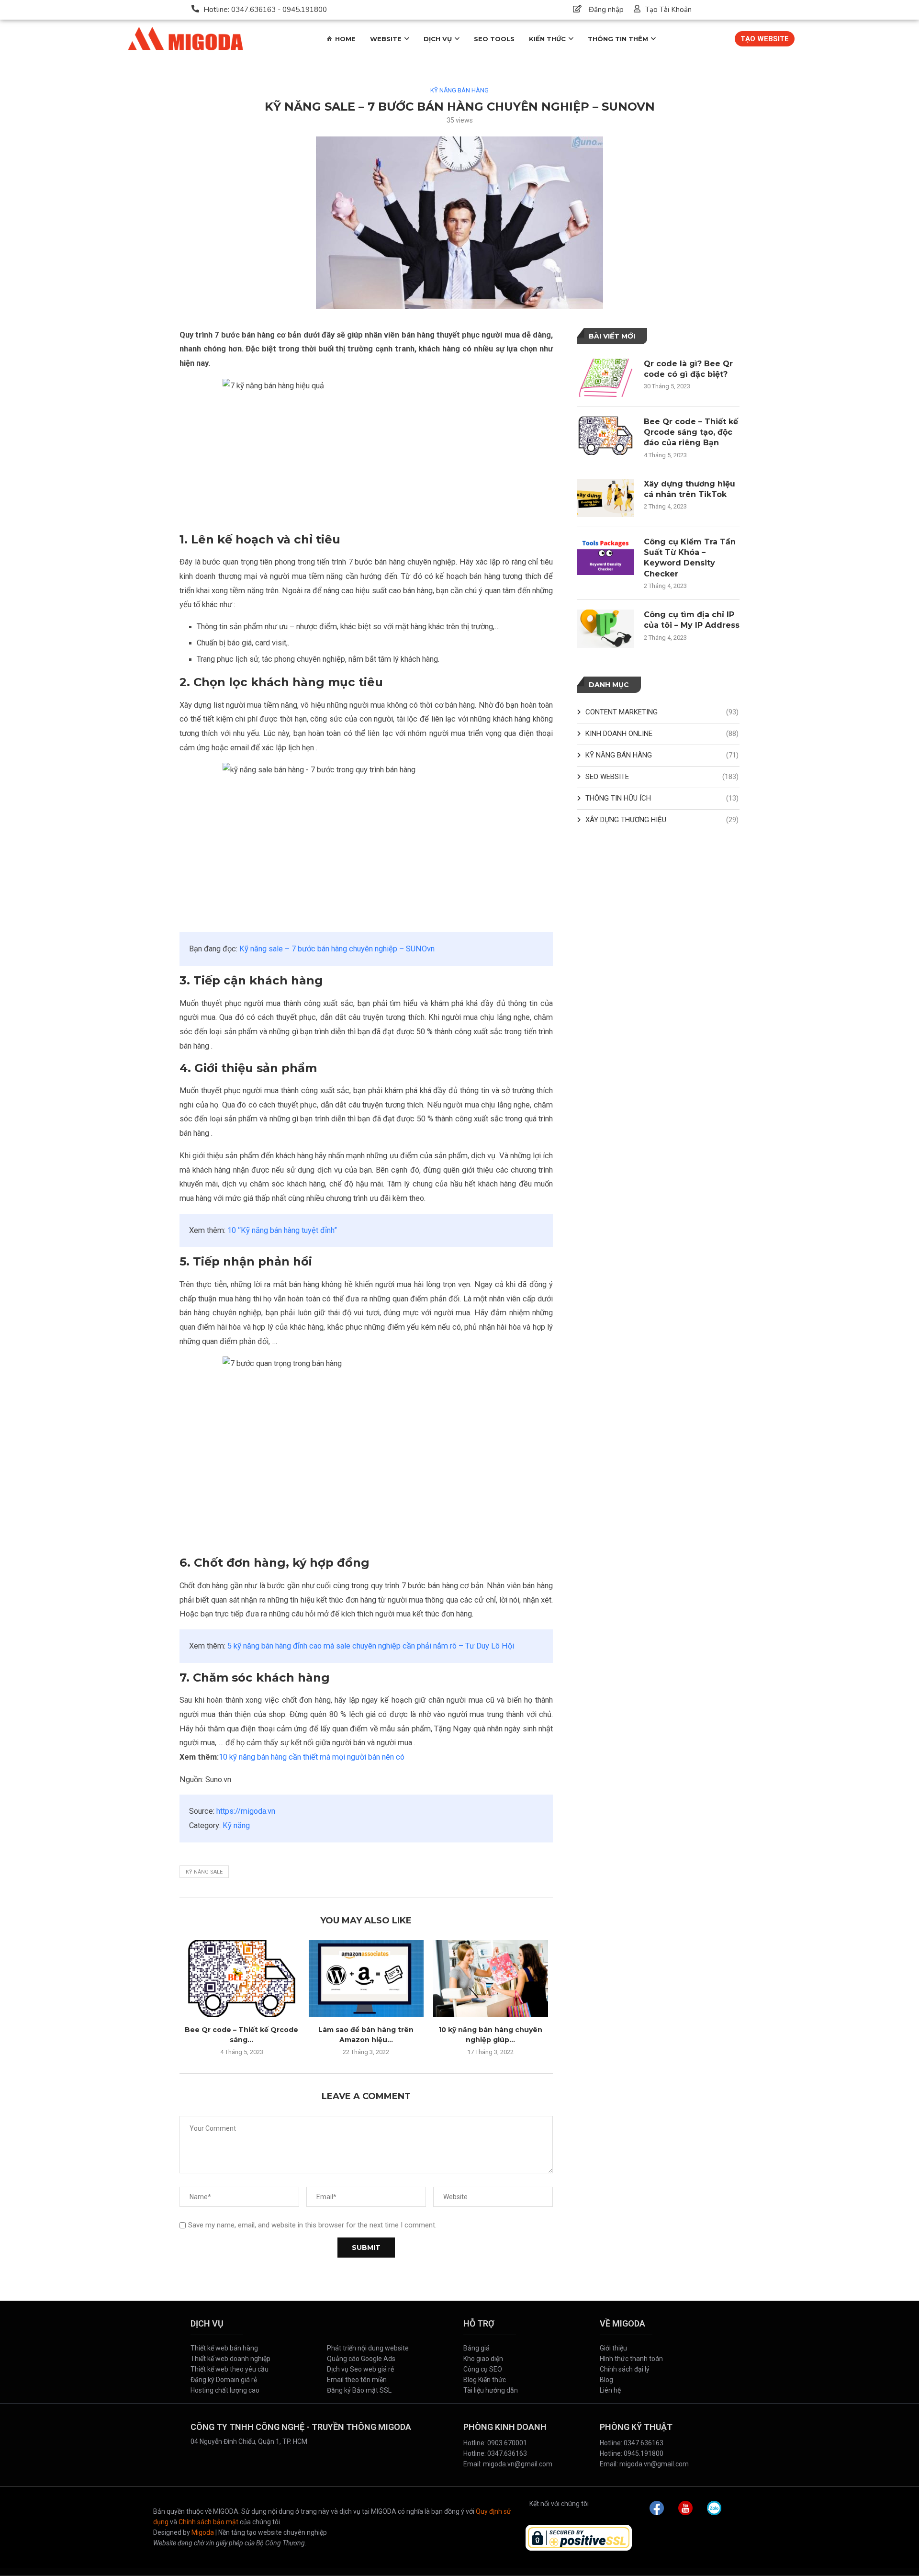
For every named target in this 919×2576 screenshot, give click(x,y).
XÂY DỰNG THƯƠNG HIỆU (662, 820)
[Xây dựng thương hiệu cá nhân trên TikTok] (605, 498)
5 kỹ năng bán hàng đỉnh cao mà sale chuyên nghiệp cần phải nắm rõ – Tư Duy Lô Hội (371, 1646)
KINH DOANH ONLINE (662, 734)
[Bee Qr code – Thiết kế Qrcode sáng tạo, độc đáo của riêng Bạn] (242, 1978)
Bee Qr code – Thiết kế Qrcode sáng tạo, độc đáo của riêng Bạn (691, 432)
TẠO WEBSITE (765, 39)
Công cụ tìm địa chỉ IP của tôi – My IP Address (692, 620)
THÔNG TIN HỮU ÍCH (662, 798)
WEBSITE (386, 39)
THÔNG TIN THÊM (618, 39)
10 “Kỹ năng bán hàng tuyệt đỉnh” (282, 1230)
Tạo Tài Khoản (668, 10)
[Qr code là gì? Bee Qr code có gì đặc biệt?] (605, 378)
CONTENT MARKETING (662, 712)
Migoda (203, 2532)
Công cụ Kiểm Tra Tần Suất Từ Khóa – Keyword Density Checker (690, 558)
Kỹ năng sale (204, 1872)
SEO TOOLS (494, 39)
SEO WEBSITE (662, 777)
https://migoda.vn (246, 1811)
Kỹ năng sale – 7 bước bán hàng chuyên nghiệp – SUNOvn (337, 949)
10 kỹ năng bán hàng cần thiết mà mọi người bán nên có (312, 1757)
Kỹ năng (236, 1825)
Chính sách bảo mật (208, 2522)
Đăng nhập (606, 10)
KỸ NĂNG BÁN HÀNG (459, 90)
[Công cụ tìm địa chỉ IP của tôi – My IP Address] (605, 629)
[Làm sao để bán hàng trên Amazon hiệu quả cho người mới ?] (366, 1978)
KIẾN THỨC (547, 39)
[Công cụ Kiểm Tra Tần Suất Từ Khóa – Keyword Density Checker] (605, 556)
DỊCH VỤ (438, 39)
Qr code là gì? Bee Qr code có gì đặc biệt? (688, 369)
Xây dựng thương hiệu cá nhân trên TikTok (689, 489)
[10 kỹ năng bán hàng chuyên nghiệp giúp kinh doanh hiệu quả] (491, 1978)
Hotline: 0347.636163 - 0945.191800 (265, 10)
